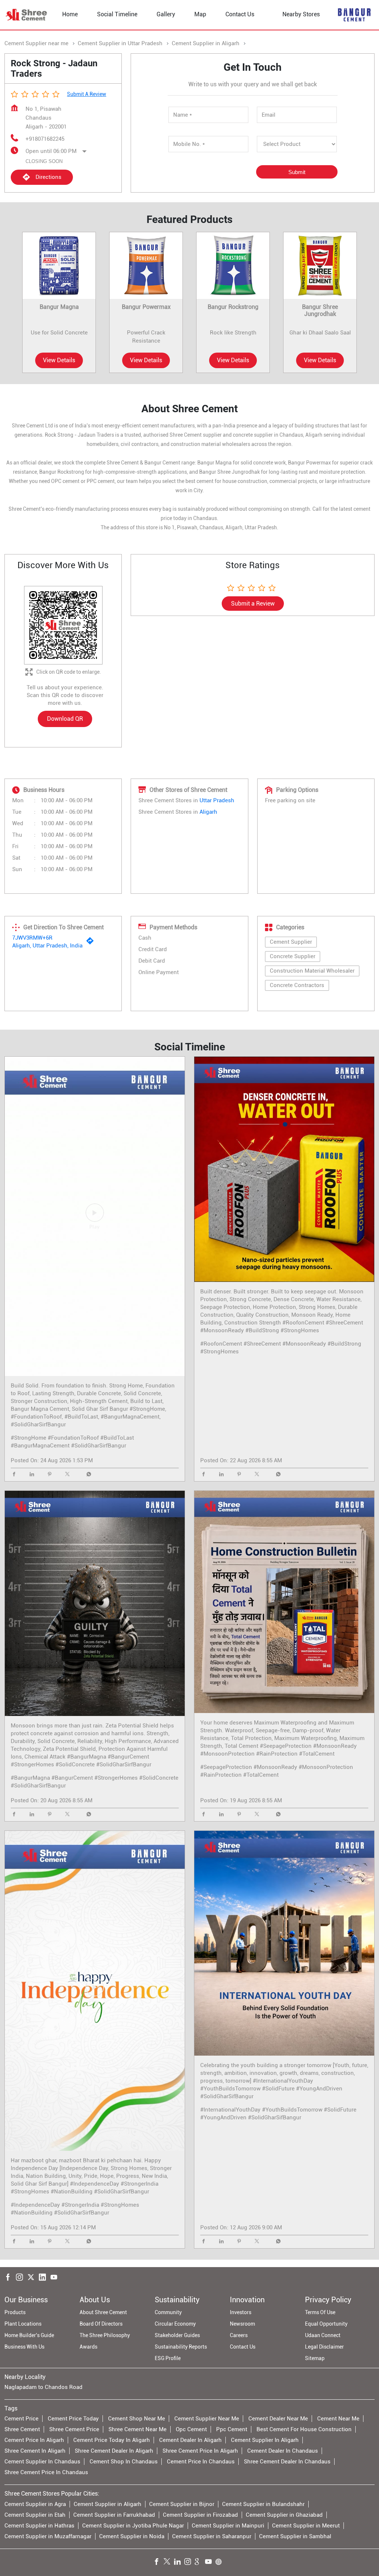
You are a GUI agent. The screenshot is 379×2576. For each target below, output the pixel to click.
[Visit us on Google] (200, 2563)
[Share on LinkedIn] (34, 1475)
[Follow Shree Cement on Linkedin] (179, 2563)
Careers (239, 2335)
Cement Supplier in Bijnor (182, 2504)
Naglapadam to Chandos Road (43, 2387)
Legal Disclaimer (324, 2347)
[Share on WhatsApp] (87, 1475)
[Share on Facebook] (16, 1475)
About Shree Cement (103, 2312)
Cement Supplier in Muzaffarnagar (48, 2536)
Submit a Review (87, 94)
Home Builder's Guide (29, 2335)
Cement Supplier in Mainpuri (228, 2526)
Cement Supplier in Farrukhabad (114, 2515)
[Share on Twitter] (69, 1475)
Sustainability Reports (181, 2347)
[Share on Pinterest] (51, 1475)
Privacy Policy (328, 2300)
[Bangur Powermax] (146, 265)
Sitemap (315, 2358)
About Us (95, 2300)
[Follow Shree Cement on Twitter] (169, 2563)
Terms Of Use (320, 2312)
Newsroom (242, 2324)
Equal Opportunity (326, 2324)
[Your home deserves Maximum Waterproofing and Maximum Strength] (284, 1602)
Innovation (247, 2300)
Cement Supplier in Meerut (306, 2526)
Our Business (26, 2300)
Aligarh (208, 812)
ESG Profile (168, 2358)
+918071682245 (45, 139)
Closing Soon (44, 161)
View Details (59, 360)
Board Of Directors (101, 2324)
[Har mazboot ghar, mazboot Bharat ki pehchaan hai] (95, 1991)
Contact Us (243, 2347)
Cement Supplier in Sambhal (295, 2536)
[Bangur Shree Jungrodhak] (320, 265)
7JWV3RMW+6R (32, 938)
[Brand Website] (221, 2563)
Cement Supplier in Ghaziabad (284, 2515)
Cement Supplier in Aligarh (108, 2504)
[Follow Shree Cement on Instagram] (189, 2563)
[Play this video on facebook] (95, 1216)
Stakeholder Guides (177, 2335)
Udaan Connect (323, 2335)
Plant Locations (23, 2324)
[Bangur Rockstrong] (233, 265)
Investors (241, 2312)
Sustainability (177, 2300)
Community (168, 2312)
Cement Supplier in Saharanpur (212, 2536)
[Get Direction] (92, 943)
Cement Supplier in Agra (35, 2504)
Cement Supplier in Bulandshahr (263, 2504)
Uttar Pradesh (217, 800)
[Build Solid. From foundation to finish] (95, 1217)
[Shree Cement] (27, 15)
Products (15, 2312)
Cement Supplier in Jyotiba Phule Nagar (133, 2526)
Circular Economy (175, 2324)
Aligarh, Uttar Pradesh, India (47, 946)
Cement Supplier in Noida (132, 2536)
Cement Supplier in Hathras (39, 2526)
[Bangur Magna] (59, 265)
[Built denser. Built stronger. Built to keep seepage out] (284, 1169)
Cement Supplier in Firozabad (200, 2515)
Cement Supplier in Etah (35, 2515)
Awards (88, 2347)
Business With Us (24, 2347)
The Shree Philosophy (105, 2335)
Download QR (65, 719)
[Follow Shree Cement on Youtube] (210, 2563)
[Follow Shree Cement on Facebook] (158, 2563)
